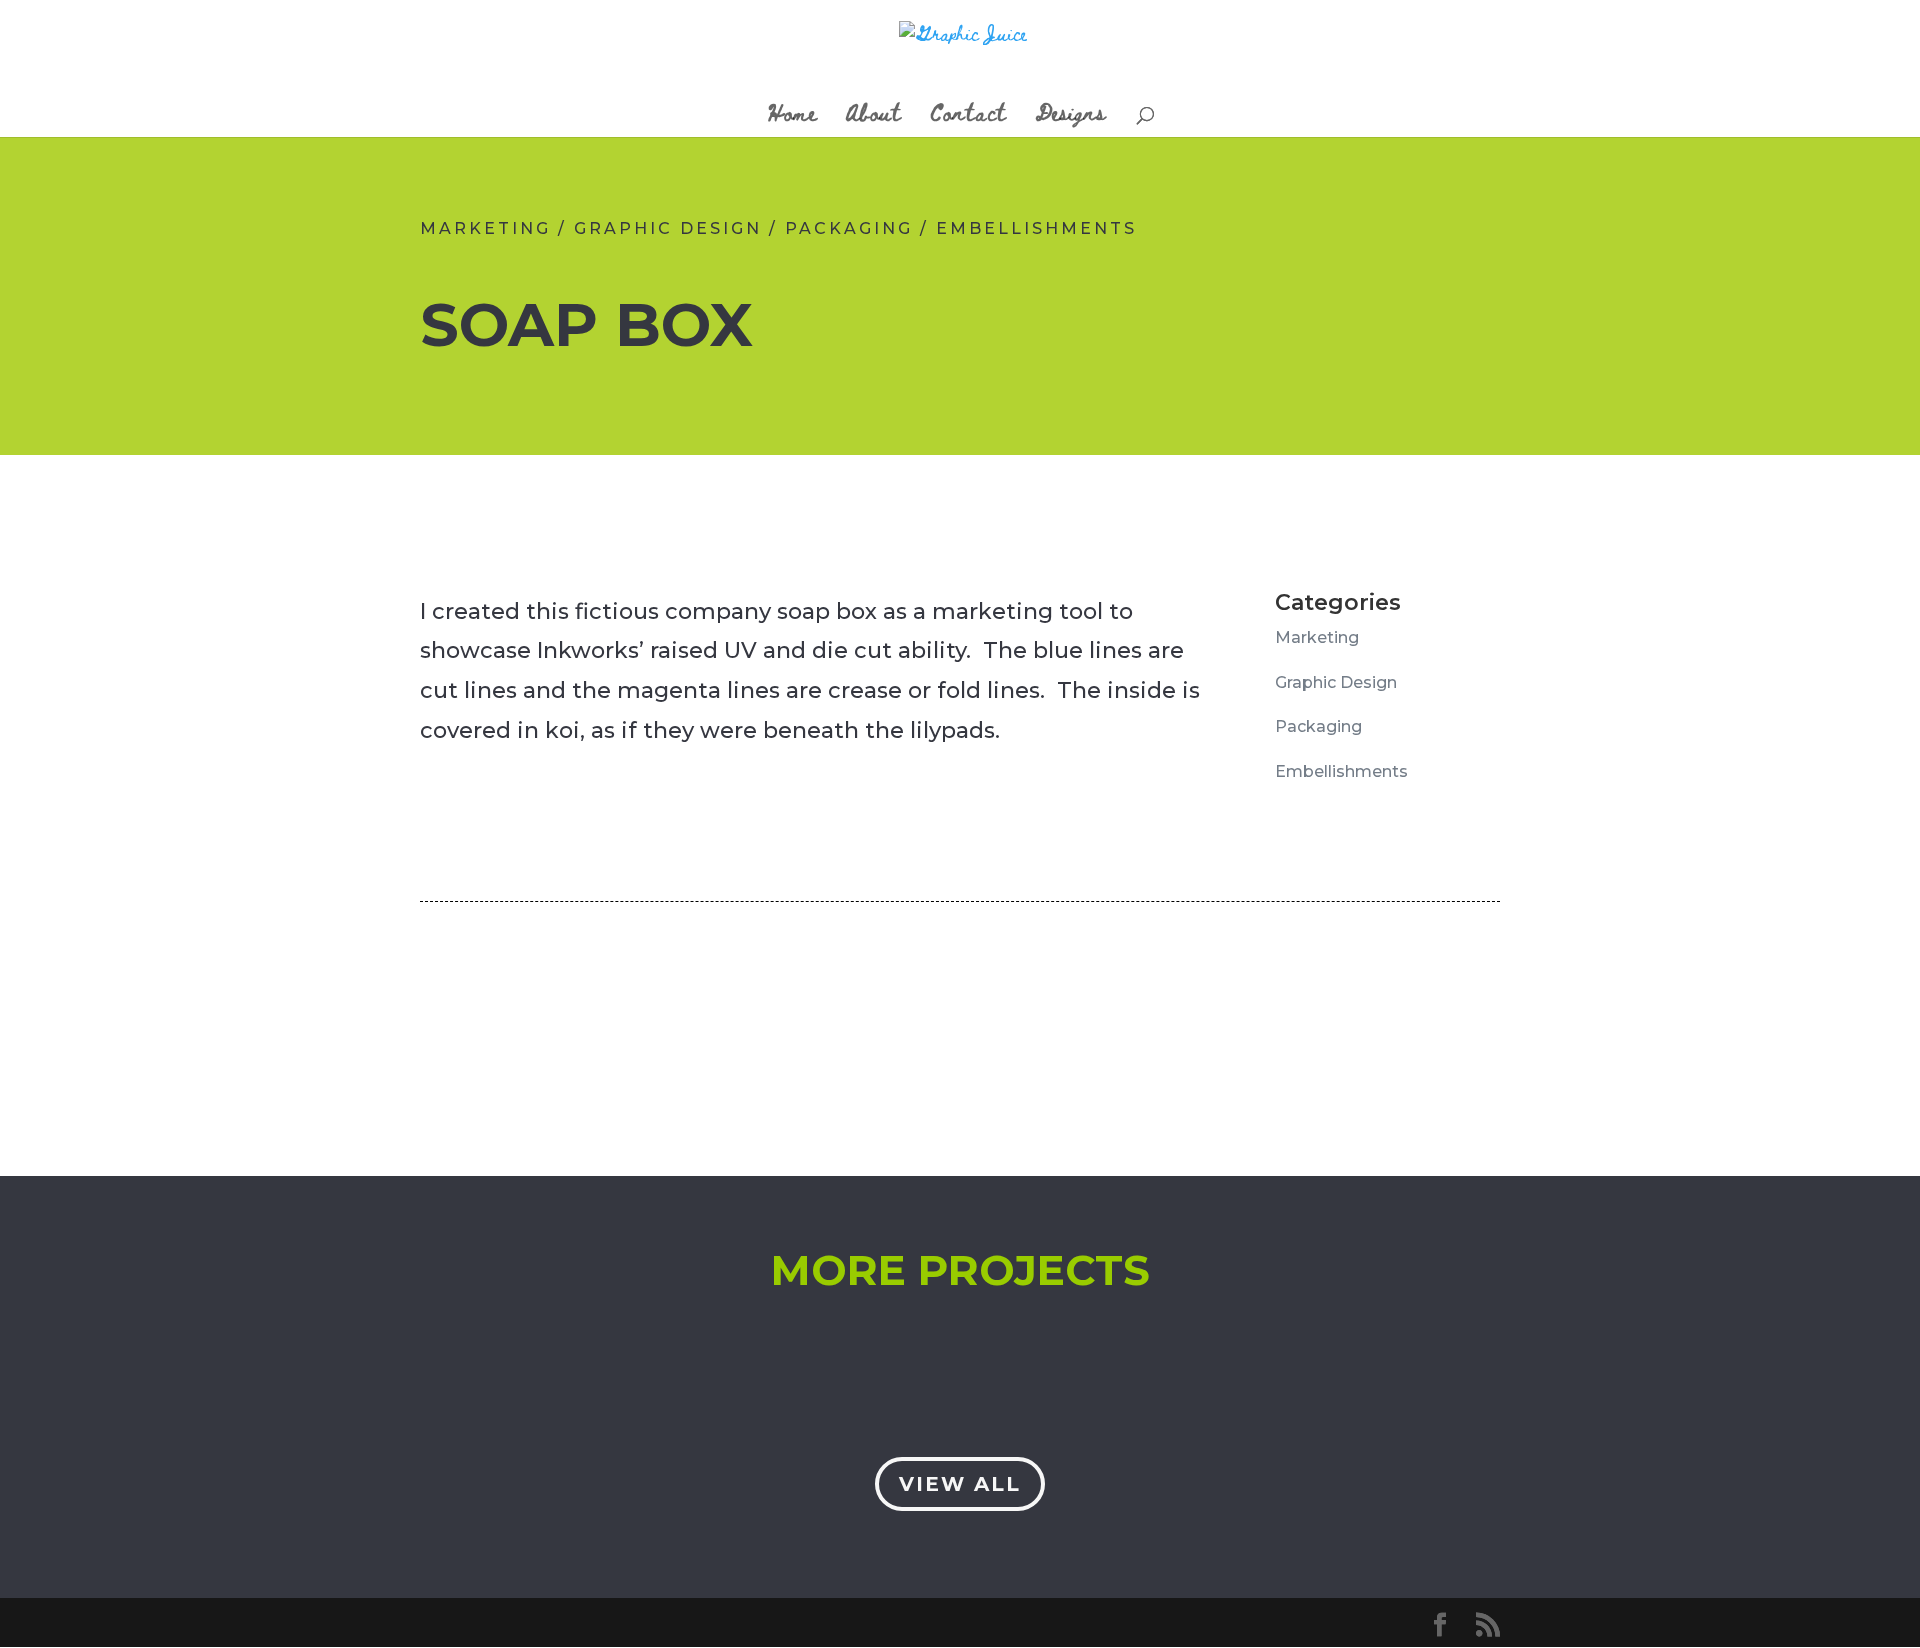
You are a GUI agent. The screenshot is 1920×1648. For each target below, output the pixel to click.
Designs (1070, 117)
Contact (968, 117)
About (873, 117)
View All (960, 1484)
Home (792, 117)
